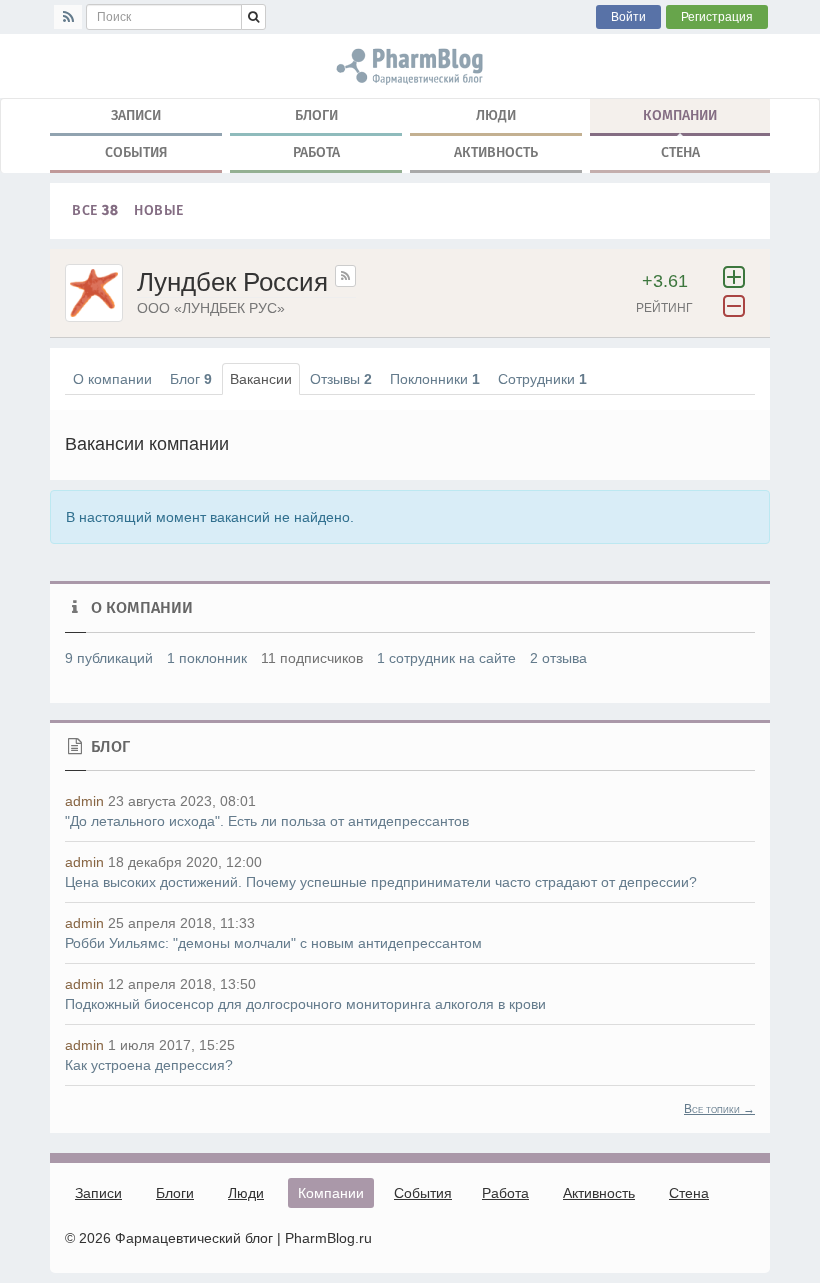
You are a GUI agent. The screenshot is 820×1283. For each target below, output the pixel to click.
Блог (191, 379)
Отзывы (341, 379)
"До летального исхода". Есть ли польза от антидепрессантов (267, 821)
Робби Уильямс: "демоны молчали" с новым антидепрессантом (273, 943)
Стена (680, 152)
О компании (112, 379)
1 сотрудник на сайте (446, 658)
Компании (680, 115)
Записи (136, 115)
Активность (496, 152)
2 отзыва (558, 658)
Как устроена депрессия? (149, 1065)
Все (95, 210)
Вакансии (261, 379)
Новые (159, 210)
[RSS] (68, 17)
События (136, 152)
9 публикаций (109, 658)
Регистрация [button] (717, 17)
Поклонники (435, 379)
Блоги (316, 115)
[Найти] (253, 17)
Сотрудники (542, 379)
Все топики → (719, 1109)
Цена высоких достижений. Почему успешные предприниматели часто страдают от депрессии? (381, 882)
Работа (316, 152)
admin (84, 801)
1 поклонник (207, 658)
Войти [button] (628, 17)
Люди (496, 115)
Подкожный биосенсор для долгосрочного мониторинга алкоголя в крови (305, 1004)
